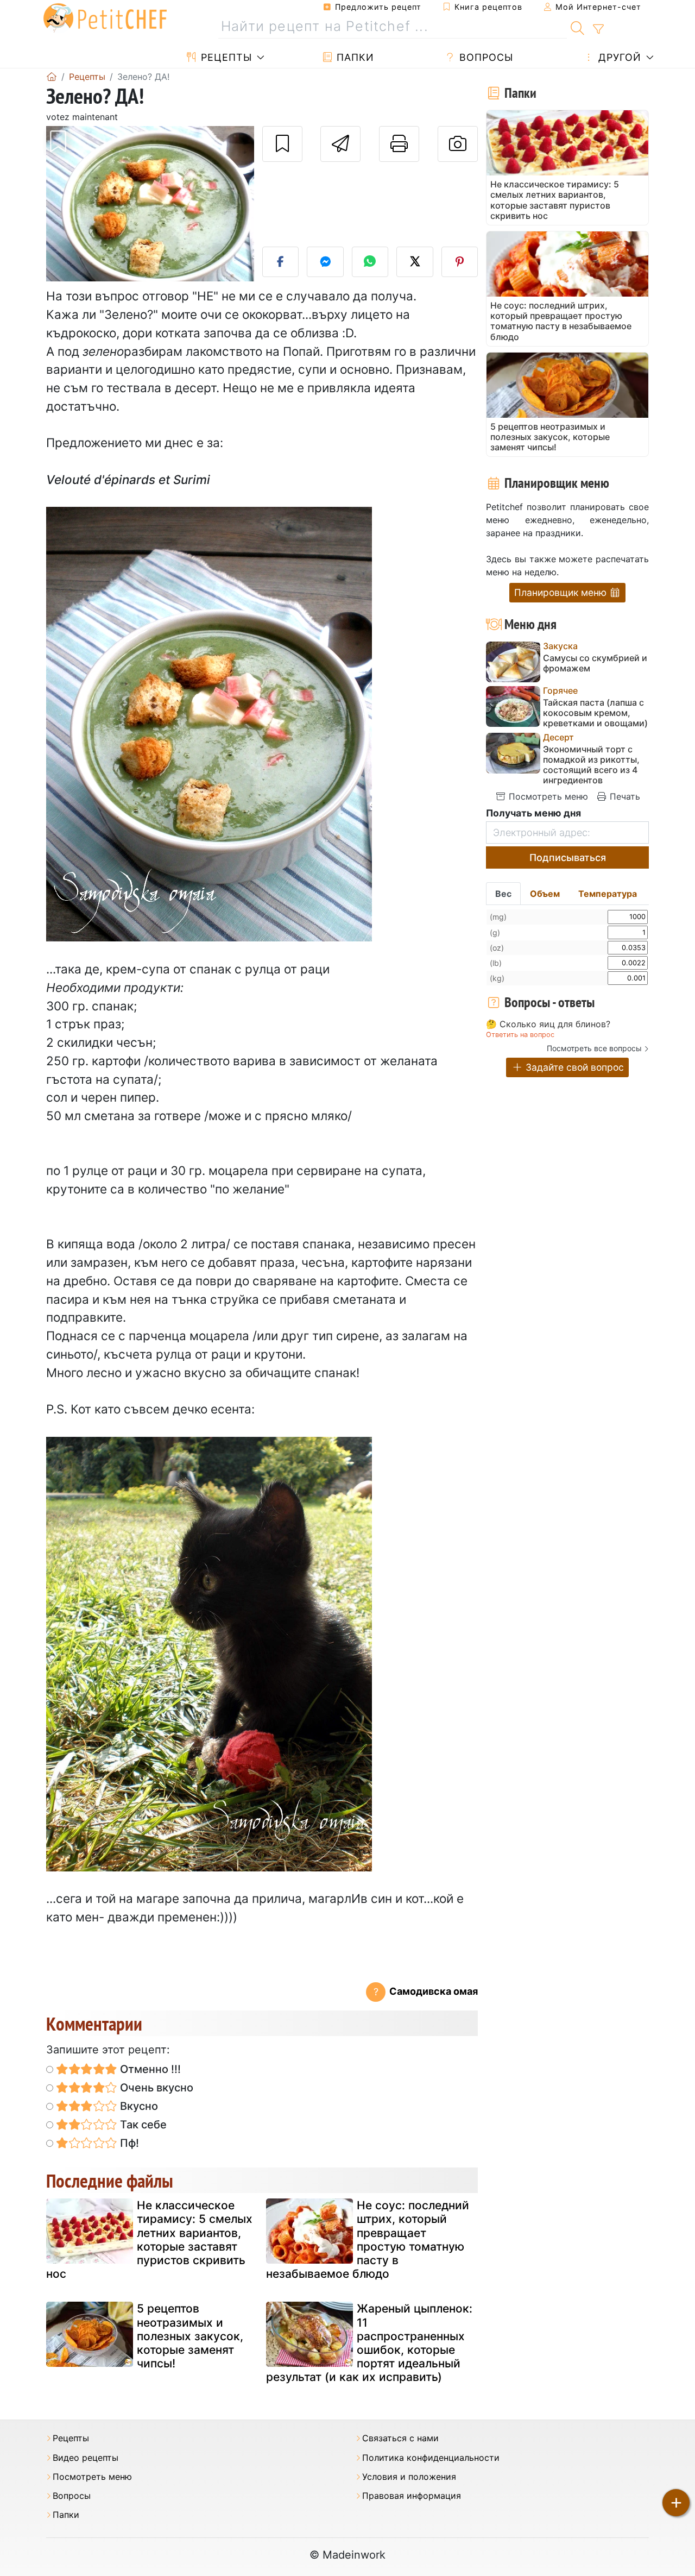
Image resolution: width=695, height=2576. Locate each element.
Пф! (128, 2143)
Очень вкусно (155, 2088)
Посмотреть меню (547, 796)
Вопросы (485, 57)
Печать (624, 796)
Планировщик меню (562, 592)
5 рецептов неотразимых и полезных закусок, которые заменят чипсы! (190, 2336)
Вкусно (138, 2106)
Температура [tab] (608, 894)
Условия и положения (409, 2477)
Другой (618, 57)
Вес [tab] (503, 894)
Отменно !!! (149, 2069)
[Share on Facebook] (281, 262)
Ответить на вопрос (520, 1035)
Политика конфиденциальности (431, 2458)
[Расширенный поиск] (598, 29)
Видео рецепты (86, 2458)
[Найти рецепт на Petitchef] (577, 27)
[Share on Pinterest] (460, 262)
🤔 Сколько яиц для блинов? (548, 1025)
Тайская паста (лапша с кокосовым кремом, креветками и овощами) (595, 713)
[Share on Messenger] (325, 262)
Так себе (142, 2125)
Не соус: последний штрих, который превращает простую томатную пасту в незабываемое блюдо (368, 2239)
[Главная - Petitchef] (52, 77)
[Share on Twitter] (415, 262)
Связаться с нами (400, 2438)
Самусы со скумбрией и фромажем (595, 663)
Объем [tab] (545, 894)
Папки (354, 57)
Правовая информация (412, 2496)
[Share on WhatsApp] (370, 262)
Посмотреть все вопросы (594, 1048)
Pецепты (225, 57)
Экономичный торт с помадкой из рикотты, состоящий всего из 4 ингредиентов (591, 765)
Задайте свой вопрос (573, 1067)
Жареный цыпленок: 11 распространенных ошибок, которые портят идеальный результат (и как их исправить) (369, 2343)
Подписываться (568, 857)
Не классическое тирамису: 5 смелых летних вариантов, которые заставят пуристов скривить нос (149, 2239)
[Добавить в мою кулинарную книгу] (282, 144)
